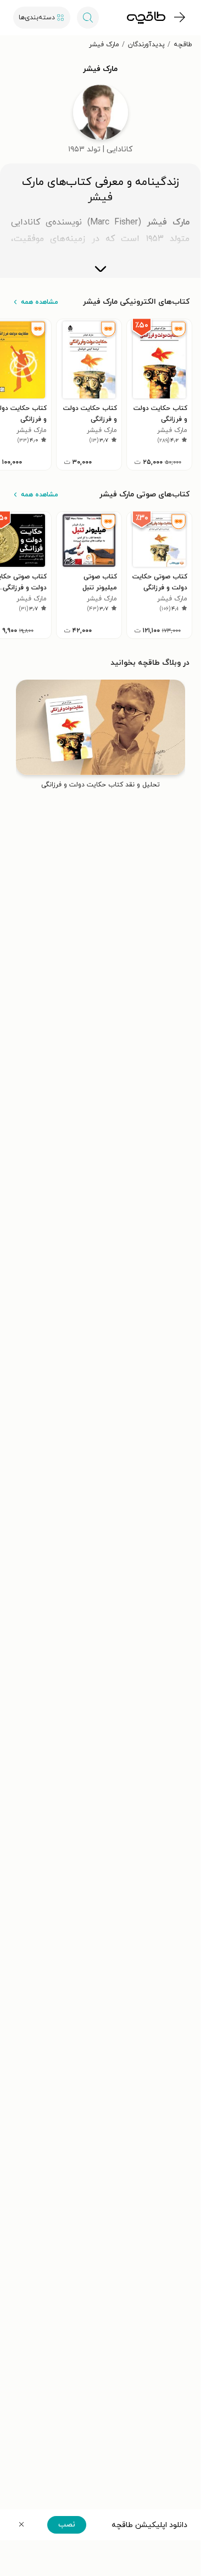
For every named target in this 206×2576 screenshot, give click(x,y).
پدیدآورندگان (146, 45)
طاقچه (183, 45)
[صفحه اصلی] (146, 18)
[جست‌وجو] (88, 18)
